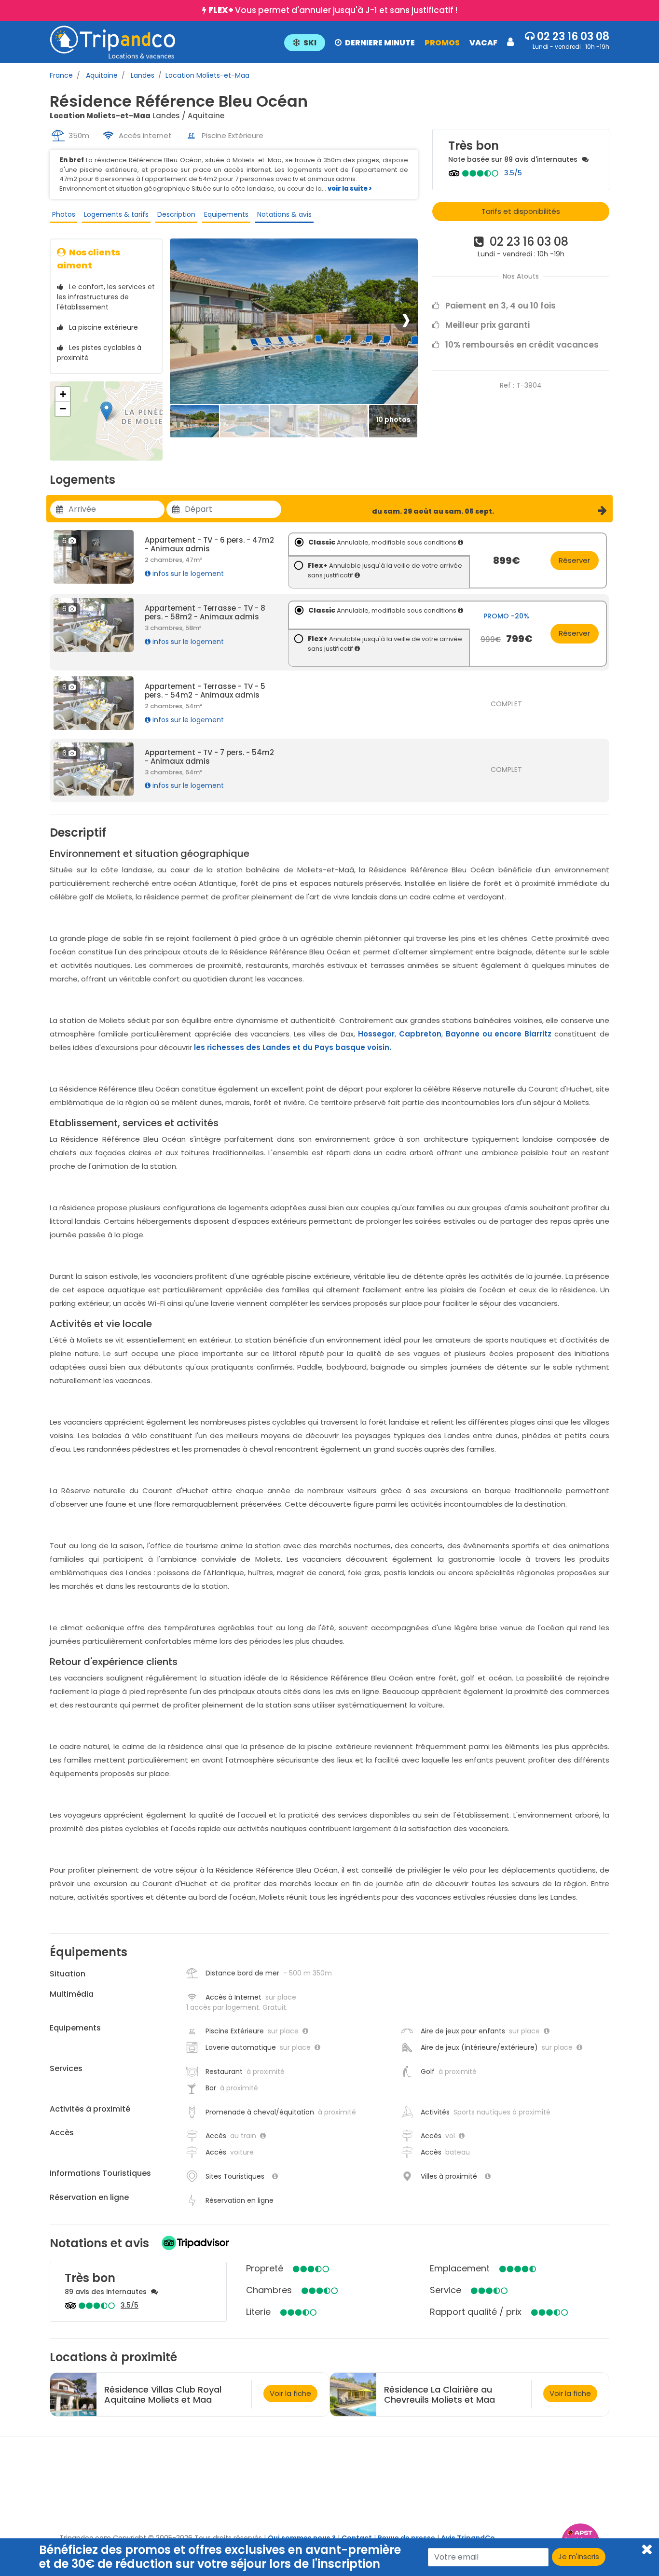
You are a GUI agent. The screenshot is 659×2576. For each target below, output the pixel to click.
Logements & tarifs (116, 214)
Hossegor (376, 1034)
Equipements (226, 214)
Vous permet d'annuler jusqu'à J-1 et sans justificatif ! (333, 10)
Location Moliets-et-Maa (207, 75)
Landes (142, 75)
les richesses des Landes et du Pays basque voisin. (293, 1047)
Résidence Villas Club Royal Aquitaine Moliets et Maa (163, 2394)
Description (176, 214)
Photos (64, 214)
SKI (310, 43)
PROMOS (442, 43)
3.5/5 (513, 173)
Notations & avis (284, 214)
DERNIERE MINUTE (380, 43)
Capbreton (420, 1034)
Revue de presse (406, 2538)
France (61, 75)
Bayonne (463, 1034)
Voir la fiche (290, 2393)
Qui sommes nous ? (302, 2538)
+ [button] (63, 394)
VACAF (483, 43)
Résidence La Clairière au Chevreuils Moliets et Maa (439, 2394)
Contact (357, 2538)
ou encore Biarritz (517, 1034)
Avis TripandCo (468, 2538)
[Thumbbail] (195, 422)
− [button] (63, 409)
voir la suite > (350, 189)
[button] (399, 42)
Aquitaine (101, 75)
